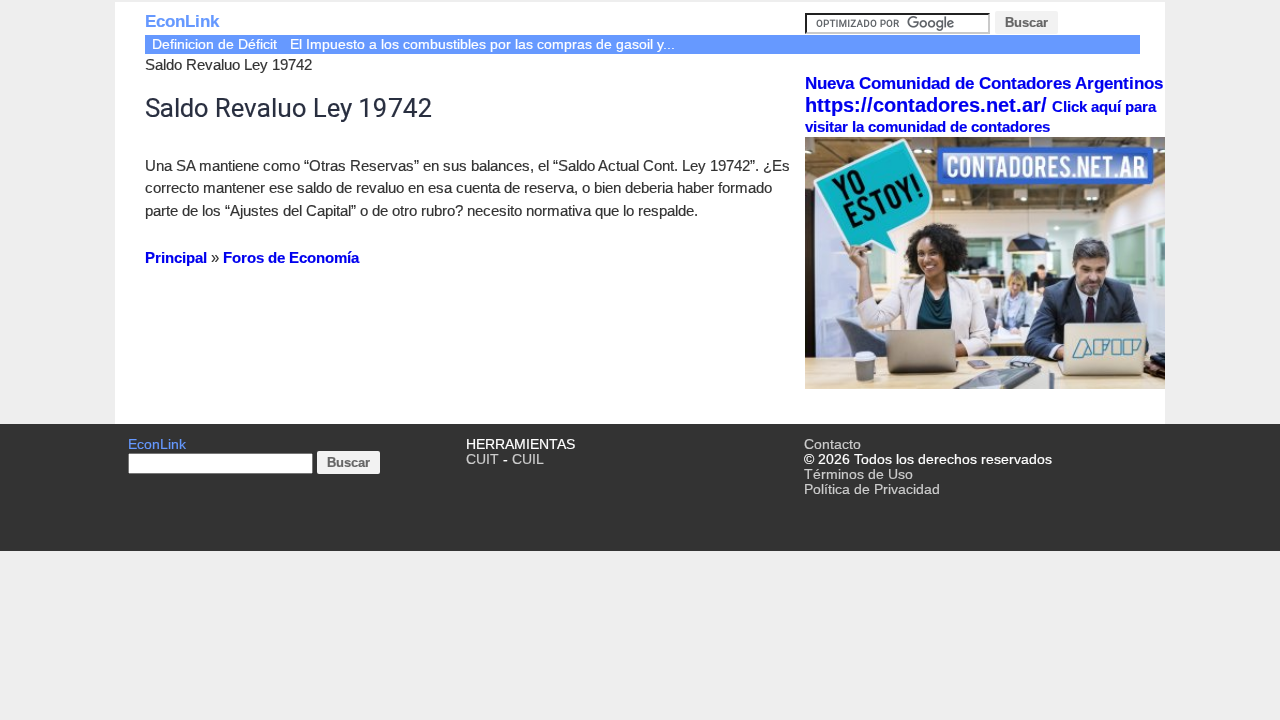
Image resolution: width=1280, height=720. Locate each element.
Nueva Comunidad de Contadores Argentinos (984, 83)
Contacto (832, 444)
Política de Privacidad (872, 489)
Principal (176, 257)
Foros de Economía (291, 257)
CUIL (528, 459)
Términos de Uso (858, 474)
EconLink (182, 21)
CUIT (482, 459)
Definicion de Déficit (214, 44)
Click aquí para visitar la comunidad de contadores (980, 116)
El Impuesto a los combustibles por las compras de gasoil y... (482, 44)
